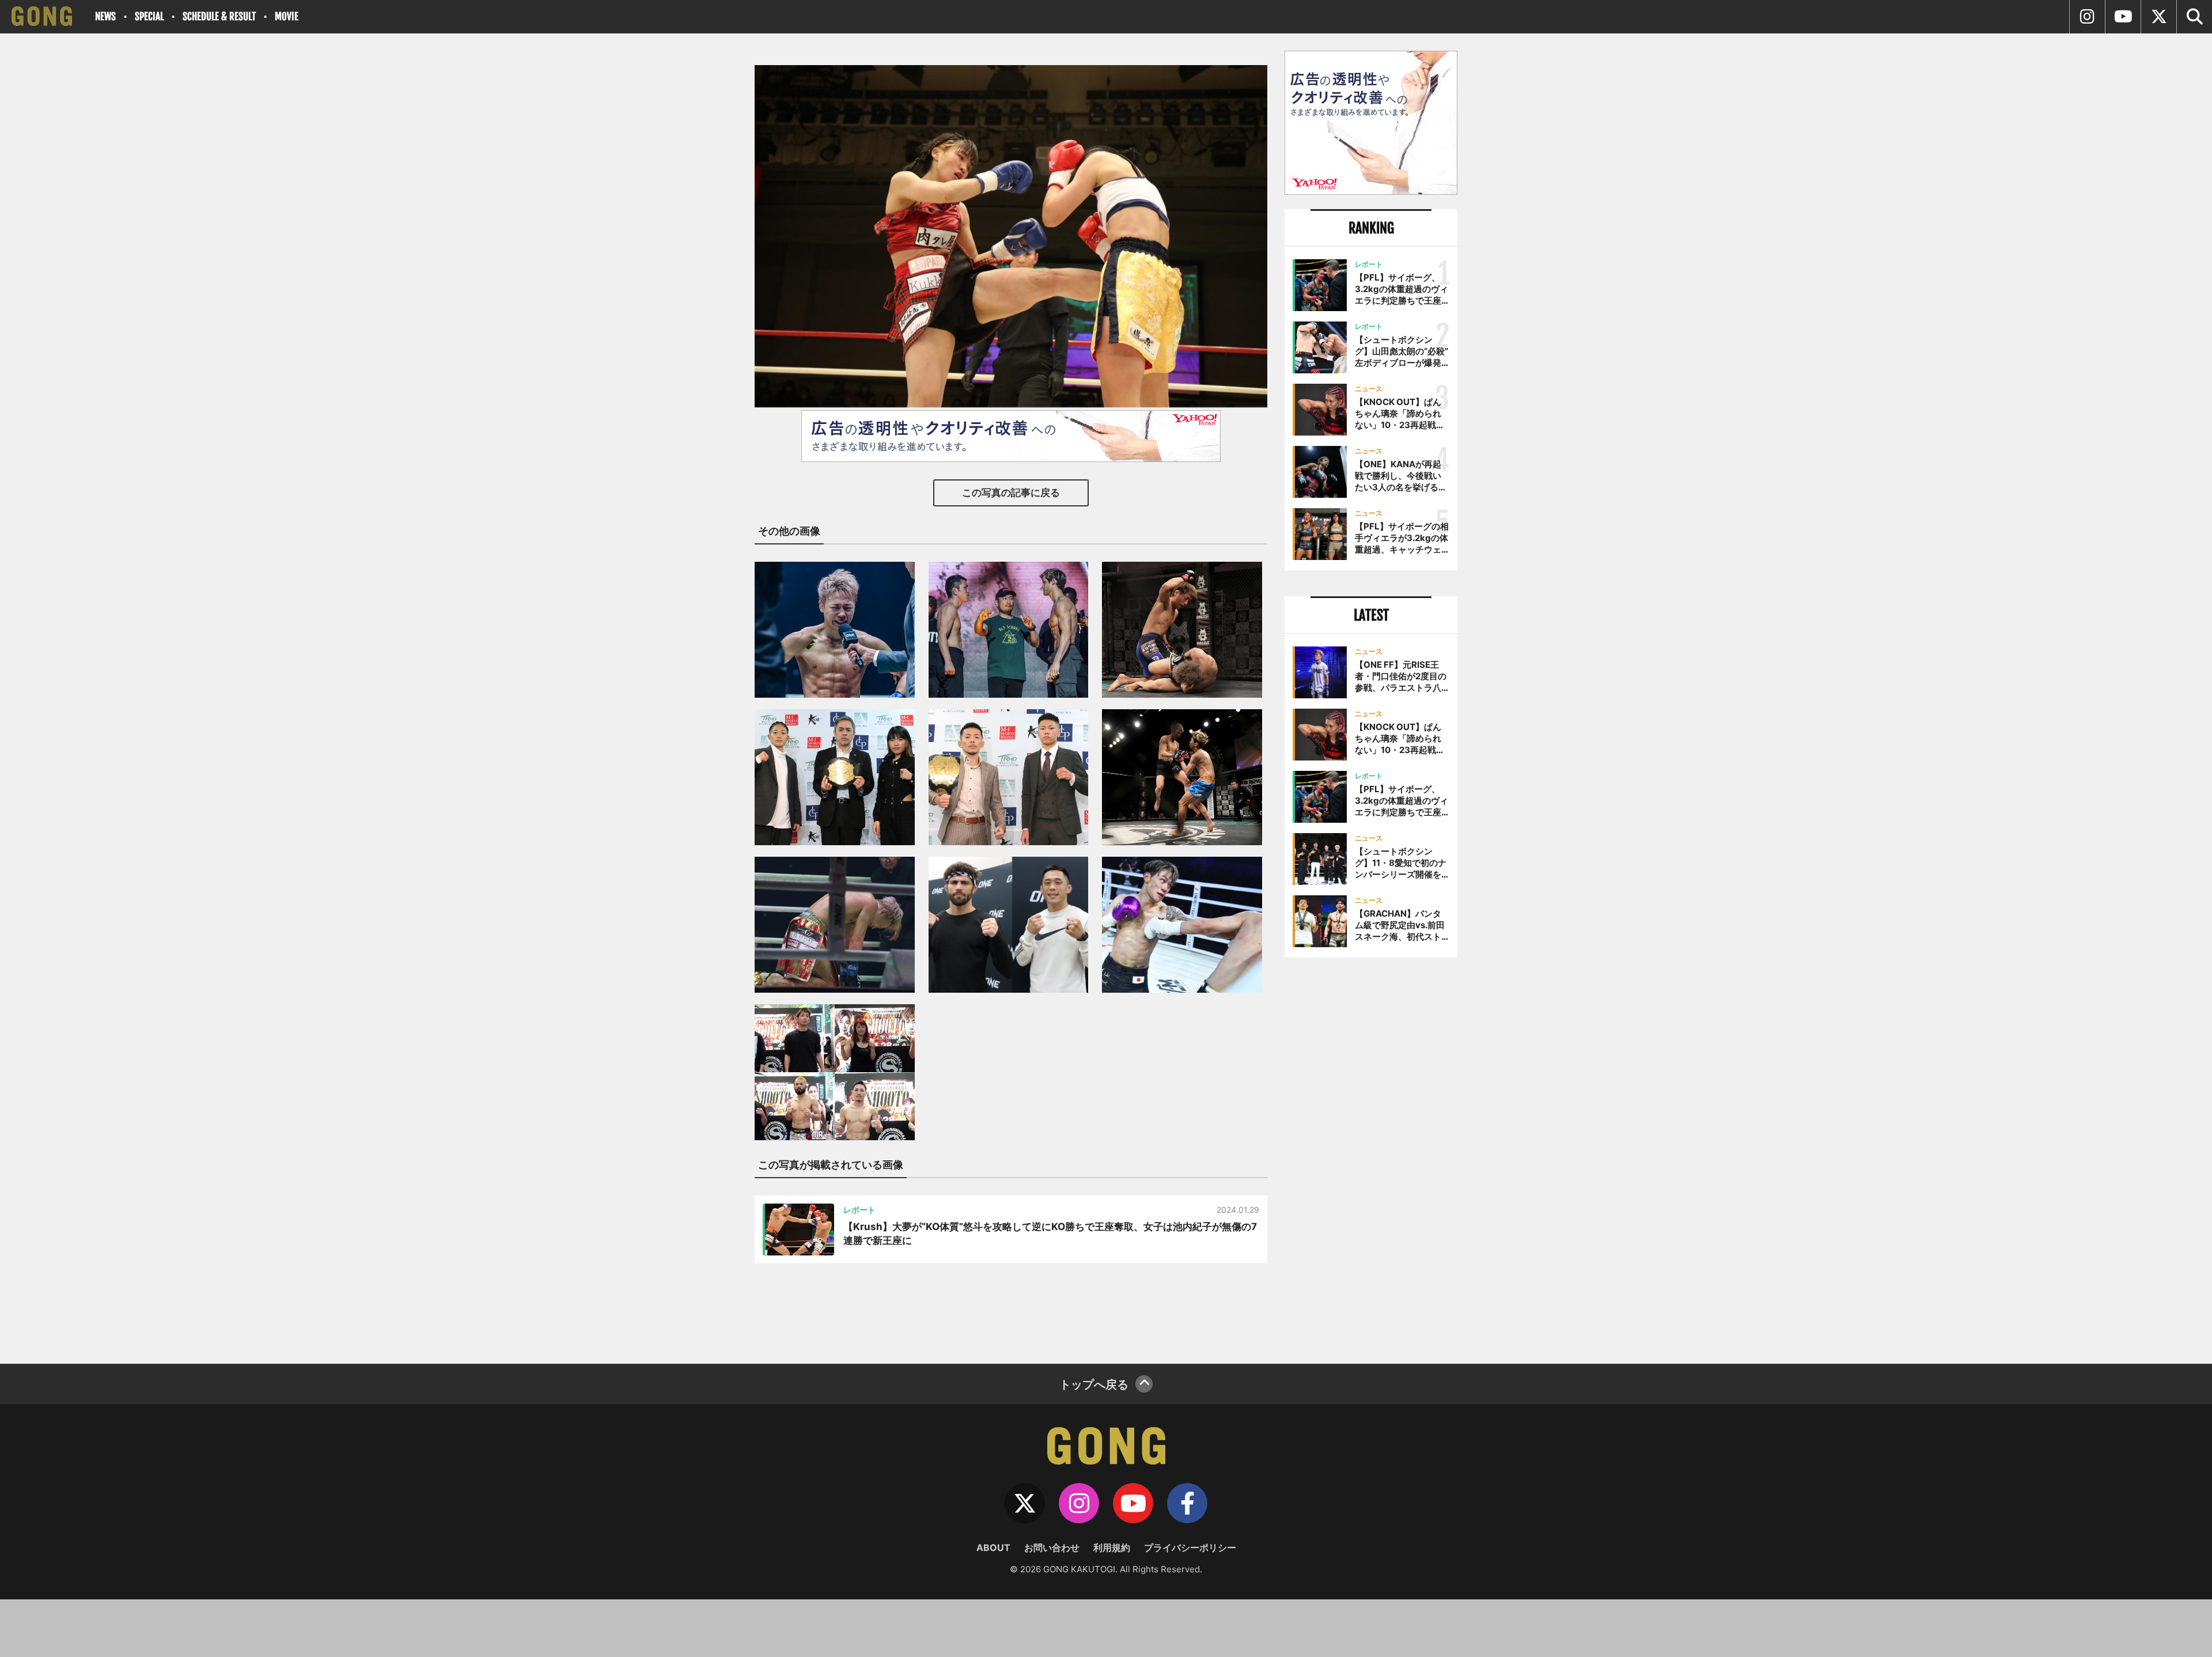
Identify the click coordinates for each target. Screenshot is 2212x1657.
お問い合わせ (1052, 1548)
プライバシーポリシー (1190, 1548)
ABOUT (993, 1548)
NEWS (105, 16)
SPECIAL (149, 16)
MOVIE (287, 16)
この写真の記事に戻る (1011, 493)
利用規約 (1112, 1548)
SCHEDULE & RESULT (219, 16)
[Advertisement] (1371, 1156)
